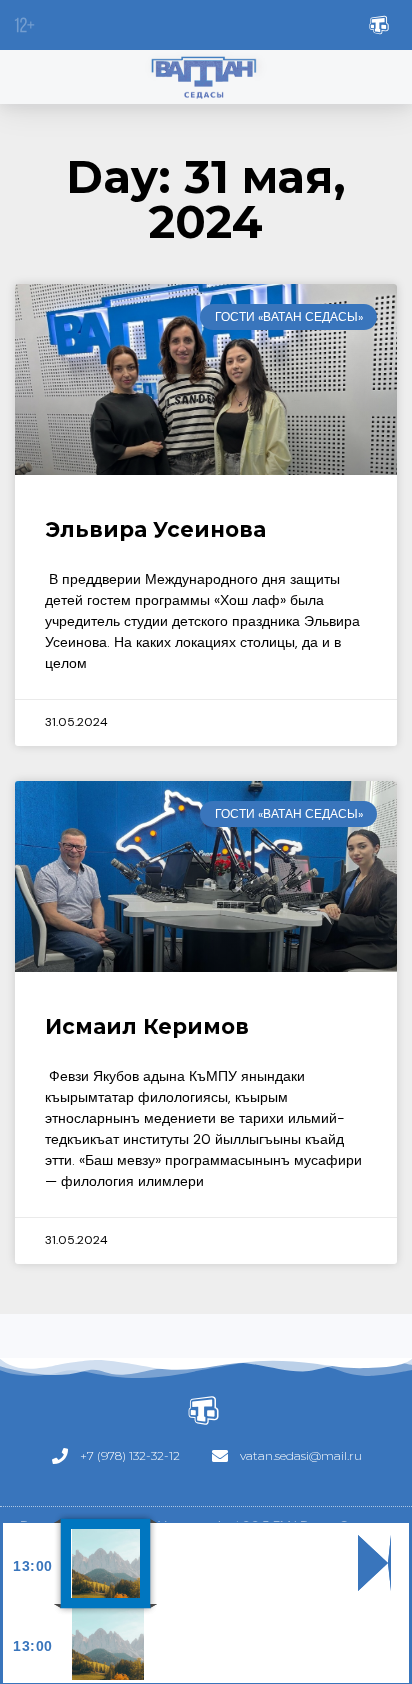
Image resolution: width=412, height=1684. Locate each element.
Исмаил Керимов (147, 1026)
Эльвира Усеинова (155, 529)
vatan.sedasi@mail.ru (301, 1455)
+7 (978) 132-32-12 (130, 1455)
